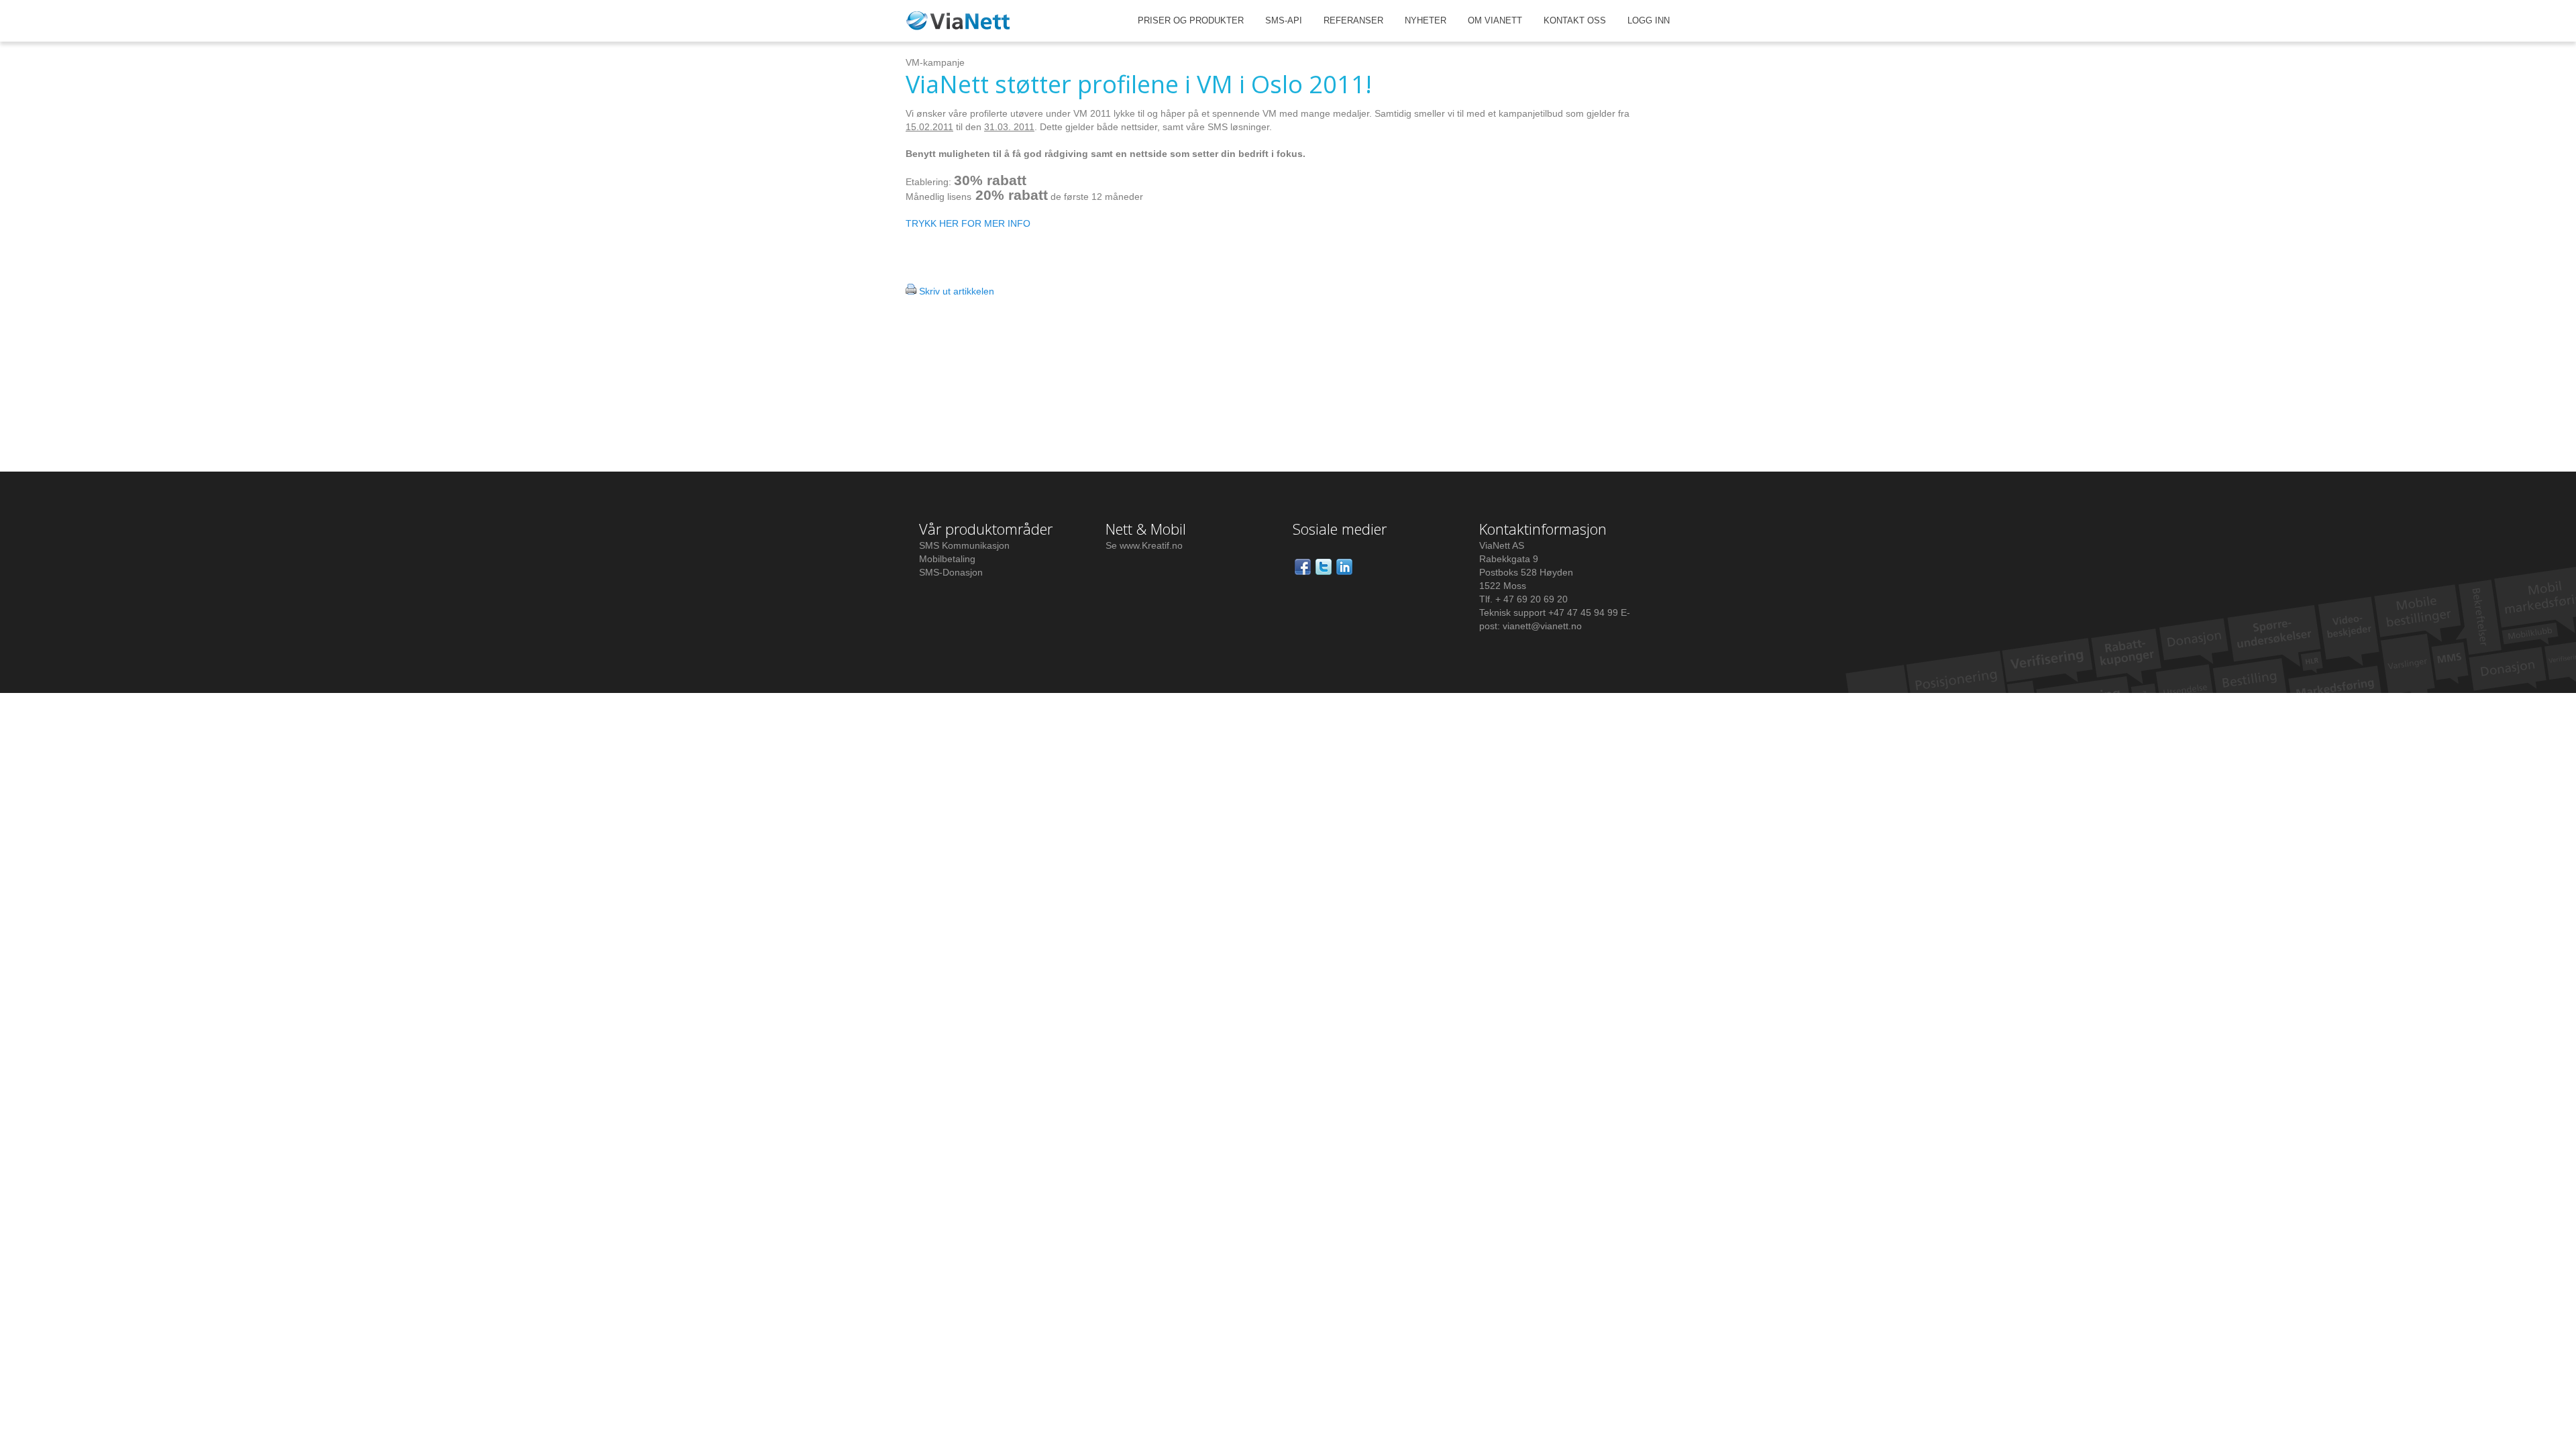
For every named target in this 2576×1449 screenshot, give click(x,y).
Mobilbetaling (947, 559)
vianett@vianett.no (1542, 626)
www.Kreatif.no (1151, 545)
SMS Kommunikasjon (964, 545)
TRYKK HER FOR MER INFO (968, 223)
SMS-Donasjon (951, 572)
